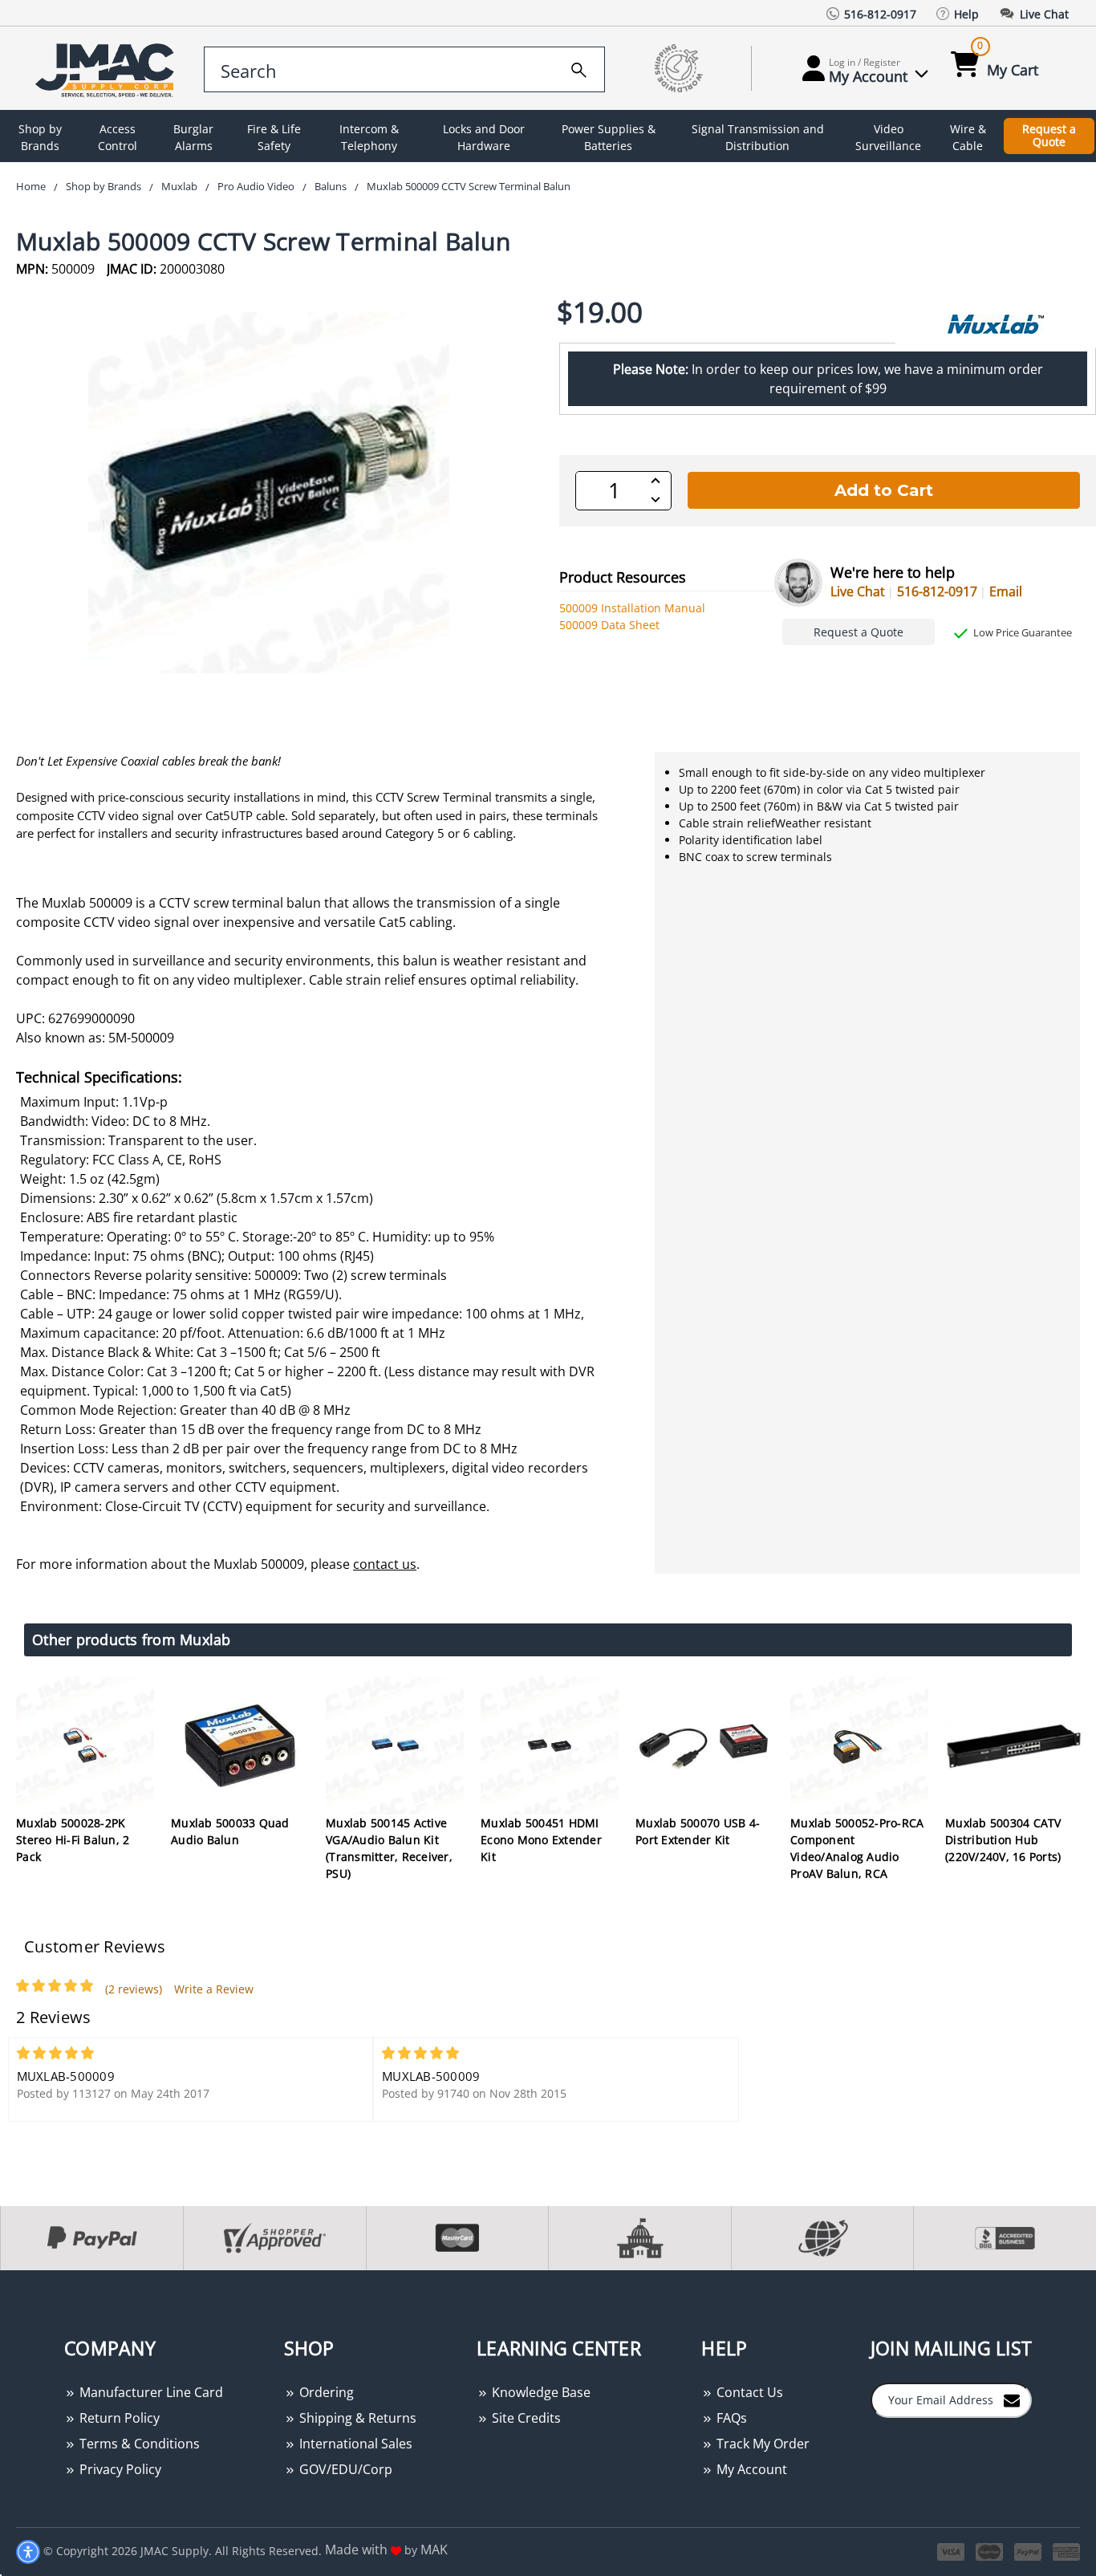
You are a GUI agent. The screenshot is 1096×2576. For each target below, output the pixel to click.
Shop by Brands (40, 137)
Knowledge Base (540, 2392)
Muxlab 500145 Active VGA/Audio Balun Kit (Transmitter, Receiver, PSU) (389, 1848)
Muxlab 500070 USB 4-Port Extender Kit (698, 1831)
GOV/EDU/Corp (344, 2469)
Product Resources (623, 577)
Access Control (118, 137)
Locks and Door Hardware (484, 137)
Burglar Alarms (193, 137)
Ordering (325, 2392)
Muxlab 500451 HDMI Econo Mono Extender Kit (541, 1840)
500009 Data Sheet (609, 625)
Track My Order (761, 2444)
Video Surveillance (888, 137)
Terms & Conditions (138, 2444)
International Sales (354, 2444)
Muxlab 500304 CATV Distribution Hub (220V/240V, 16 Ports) (1003, 1840)
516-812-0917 (937, 591)
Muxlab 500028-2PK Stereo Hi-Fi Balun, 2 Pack (73, 1840)
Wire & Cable (968, 137)
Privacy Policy (119, 2469)
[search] (579, 67)
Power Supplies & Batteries (609, 137)
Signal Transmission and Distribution (758, 137)
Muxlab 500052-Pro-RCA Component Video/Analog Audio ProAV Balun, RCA (857, 1848)
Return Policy (118, 2418)
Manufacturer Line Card (150, 2392)
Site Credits (525, 2418)
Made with (358, 2550)
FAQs (730, 2418)
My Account (750, 2469)
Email (1006, 591)
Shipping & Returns (356, 2418)
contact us (385, 1564)
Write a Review (214, 1989)
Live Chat (858, 591)
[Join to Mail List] (1012, 2399)
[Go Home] (108, 69)
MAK (434, 2550)
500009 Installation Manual (632, 608)
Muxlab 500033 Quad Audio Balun (230, 1831)
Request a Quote (1049, 136)
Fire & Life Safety (274, 137)
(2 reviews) (134, 1989)
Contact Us (748, 2392)
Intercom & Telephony (369, 137)
